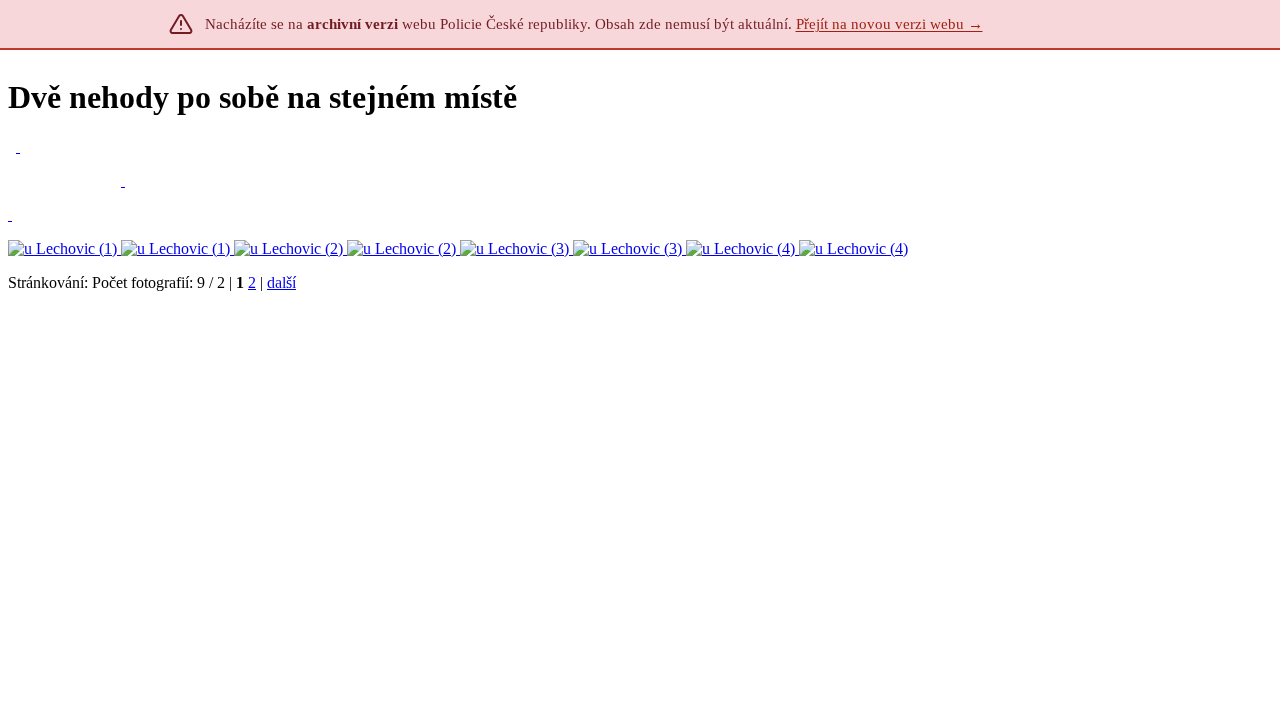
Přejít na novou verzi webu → (889, 24)
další (281, 282)
